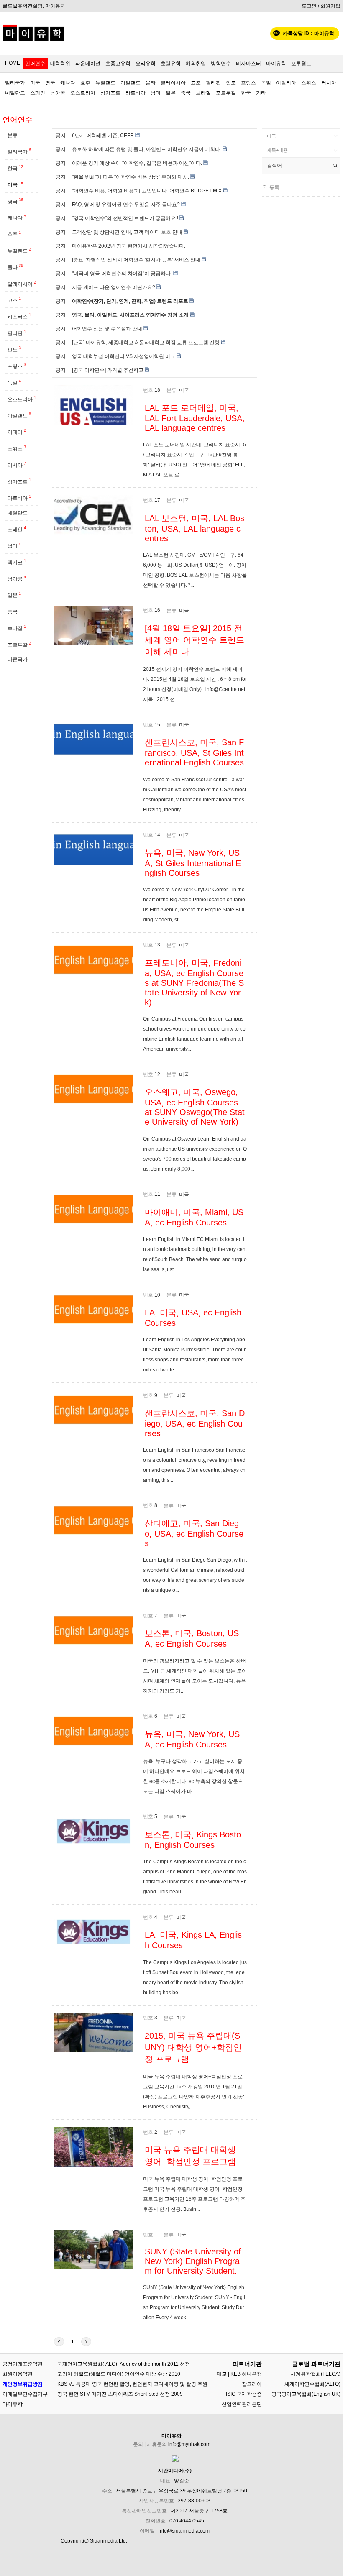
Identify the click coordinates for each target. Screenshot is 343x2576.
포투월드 (301, 64)
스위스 (309, 83)
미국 (35, 83)
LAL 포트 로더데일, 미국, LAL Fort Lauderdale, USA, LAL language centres (195, 418)
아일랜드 (131, 83)
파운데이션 (88, 64)
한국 (246, 93)
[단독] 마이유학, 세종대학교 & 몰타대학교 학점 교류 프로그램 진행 (146, 343)
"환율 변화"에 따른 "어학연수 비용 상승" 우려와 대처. (131, 177)
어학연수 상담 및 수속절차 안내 (107, 329)
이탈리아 (286, 83)
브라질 (203, 93)
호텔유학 (171, 64)
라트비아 (136, 93)
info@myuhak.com (189, 2444)
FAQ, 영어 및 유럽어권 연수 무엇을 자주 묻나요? (126, 205)
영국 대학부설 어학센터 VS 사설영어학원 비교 (124, 356)
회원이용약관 (18, 2374)
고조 (196, 83)
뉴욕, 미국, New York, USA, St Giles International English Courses (193, 863)
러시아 (329, 83)
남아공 (58, 93)
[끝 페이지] (86, 2342)
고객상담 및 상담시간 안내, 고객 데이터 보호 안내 (127, 232)
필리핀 (213, 83)
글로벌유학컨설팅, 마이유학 (34, 6)
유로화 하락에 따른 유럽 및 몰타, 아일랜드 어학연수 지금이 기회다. (147, 149)
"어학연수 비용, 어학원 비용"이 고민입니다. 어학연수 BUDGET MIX (147, 191)
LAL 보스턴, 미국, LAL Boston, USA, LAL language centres (195, 528)
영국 (50, 83)
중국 (186, 93)
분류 (13, 136)
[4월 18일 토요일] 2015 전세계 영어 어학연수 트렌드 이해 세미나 (195, 640)
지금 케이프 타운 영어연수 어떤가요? (114, 287)
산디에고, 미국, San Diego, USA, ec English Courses (194, 1533)
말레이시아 (173, 83)
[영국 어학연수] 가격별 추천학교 (108, 370)
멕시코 (17, 562)
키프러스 (19, 316)
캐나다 (68, 83)
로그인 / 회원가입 (321, 6)
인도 (231, 83)
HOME (13, 63)
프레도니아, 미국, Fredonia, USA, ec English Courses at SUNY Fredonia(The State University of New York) (194, 982)
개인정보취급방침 (23, 2384)
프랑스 (248, 83)
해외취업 (196, 64)
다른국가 (18, 660)
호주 (85, 83)
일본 (171, 93)
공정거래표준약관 (23, 2364)
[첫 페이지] (59, 2342)
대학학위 (60, 64)
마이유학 (276, 64)
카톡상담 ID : (308, 33)
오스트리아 (83, 93)
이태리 (17, 432)
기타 (261, 93)
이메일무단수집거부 (25, 2394)
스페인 (38, 93)
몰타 (151, 83)
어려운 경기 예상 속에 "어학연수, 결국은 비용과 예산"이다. (137, 163)
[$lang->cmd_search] (335, 166)
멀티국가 (15, 83)
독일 (266, 83)
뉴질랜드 (105, 83)
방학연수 (221, 64)
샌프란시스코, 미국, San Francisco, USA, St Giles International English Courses (194, 752)
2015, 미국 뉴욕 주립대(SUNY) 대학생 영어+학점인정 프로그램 (193, 2047)
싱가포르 (110, 93)
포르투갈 (226, 93)
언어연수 (35, 64)
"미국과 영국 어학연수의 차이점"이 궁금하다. (122, 274)
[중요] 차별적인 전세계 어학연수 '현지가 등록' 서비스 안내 (136, 260)
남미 (156, 93)
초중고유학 (118, 64)
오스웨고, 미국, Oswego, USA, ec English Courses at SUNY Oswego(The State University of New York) (195, 1107)
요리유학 (146, 64)
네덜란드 (15, 93)
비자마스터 (248, 64)
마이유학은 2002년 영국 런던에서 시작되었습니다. (129, 246)
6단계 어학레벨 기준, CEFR (103, 136)
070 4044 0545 (187, 2521)
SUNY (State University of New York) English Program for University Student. (193, 2261)
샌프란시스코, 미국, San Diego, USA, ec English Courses (195, 1423)
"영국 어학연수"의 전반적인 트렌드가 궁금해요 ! (125, 218)
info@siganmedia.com (184, 2531)
